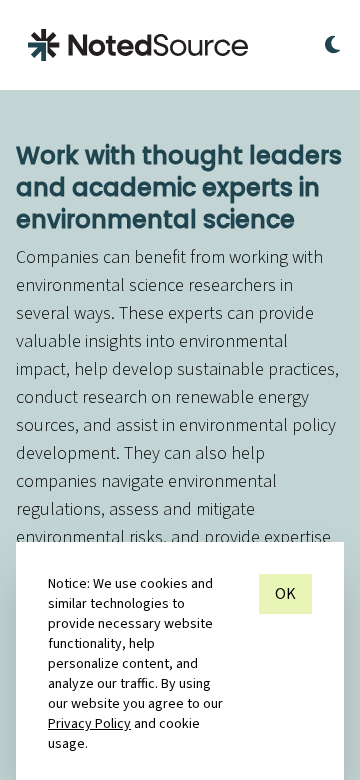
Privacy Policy (89, 724)
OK (285, 594)
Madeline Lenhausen (250, 762)
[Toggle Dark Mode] (332, 45)
